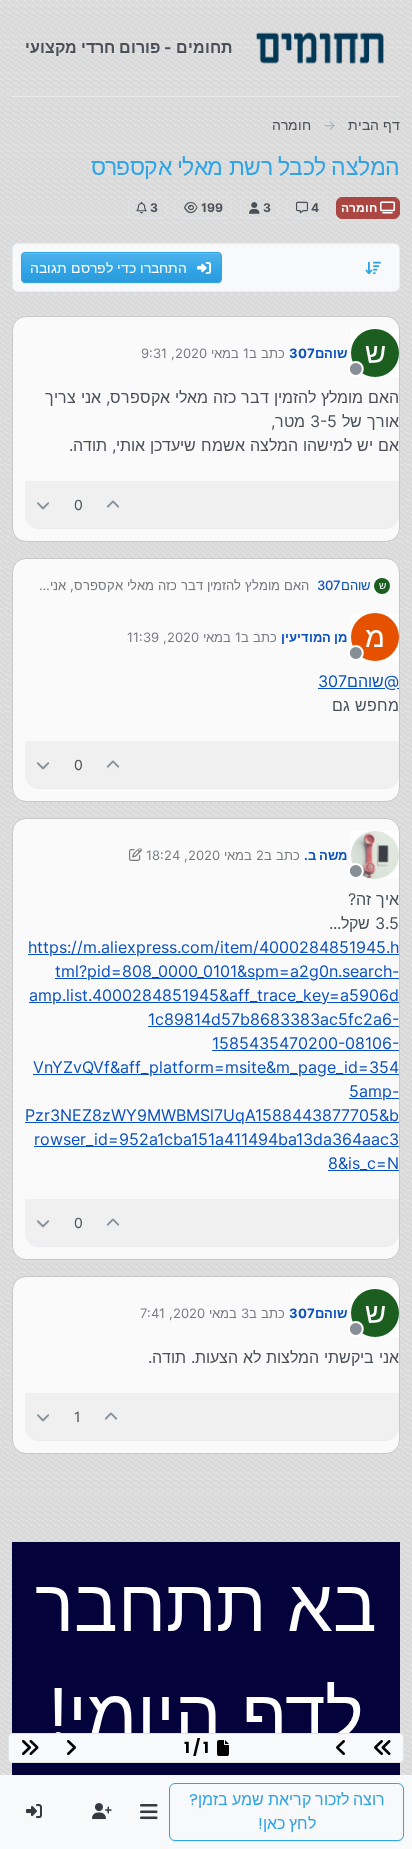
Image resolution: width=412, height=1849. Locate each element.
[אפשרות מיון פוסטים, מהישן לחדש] (374, 268)
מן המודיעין (314, 637)
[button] (148, 1812)
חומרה (360, 207)
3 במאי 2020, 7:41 (194, 1313)
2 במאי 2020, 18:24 (205, 855)
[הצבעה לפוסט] (114, 504)
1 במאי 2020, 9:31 (195, 353)
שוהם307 (318, 353)
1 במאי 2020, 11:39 (184, 637)
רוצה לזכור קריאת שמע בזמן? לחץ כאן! (287, 1811)
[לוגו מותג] (320, 48)
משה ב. (325, 855)
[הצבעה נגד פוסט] (43, 504)
